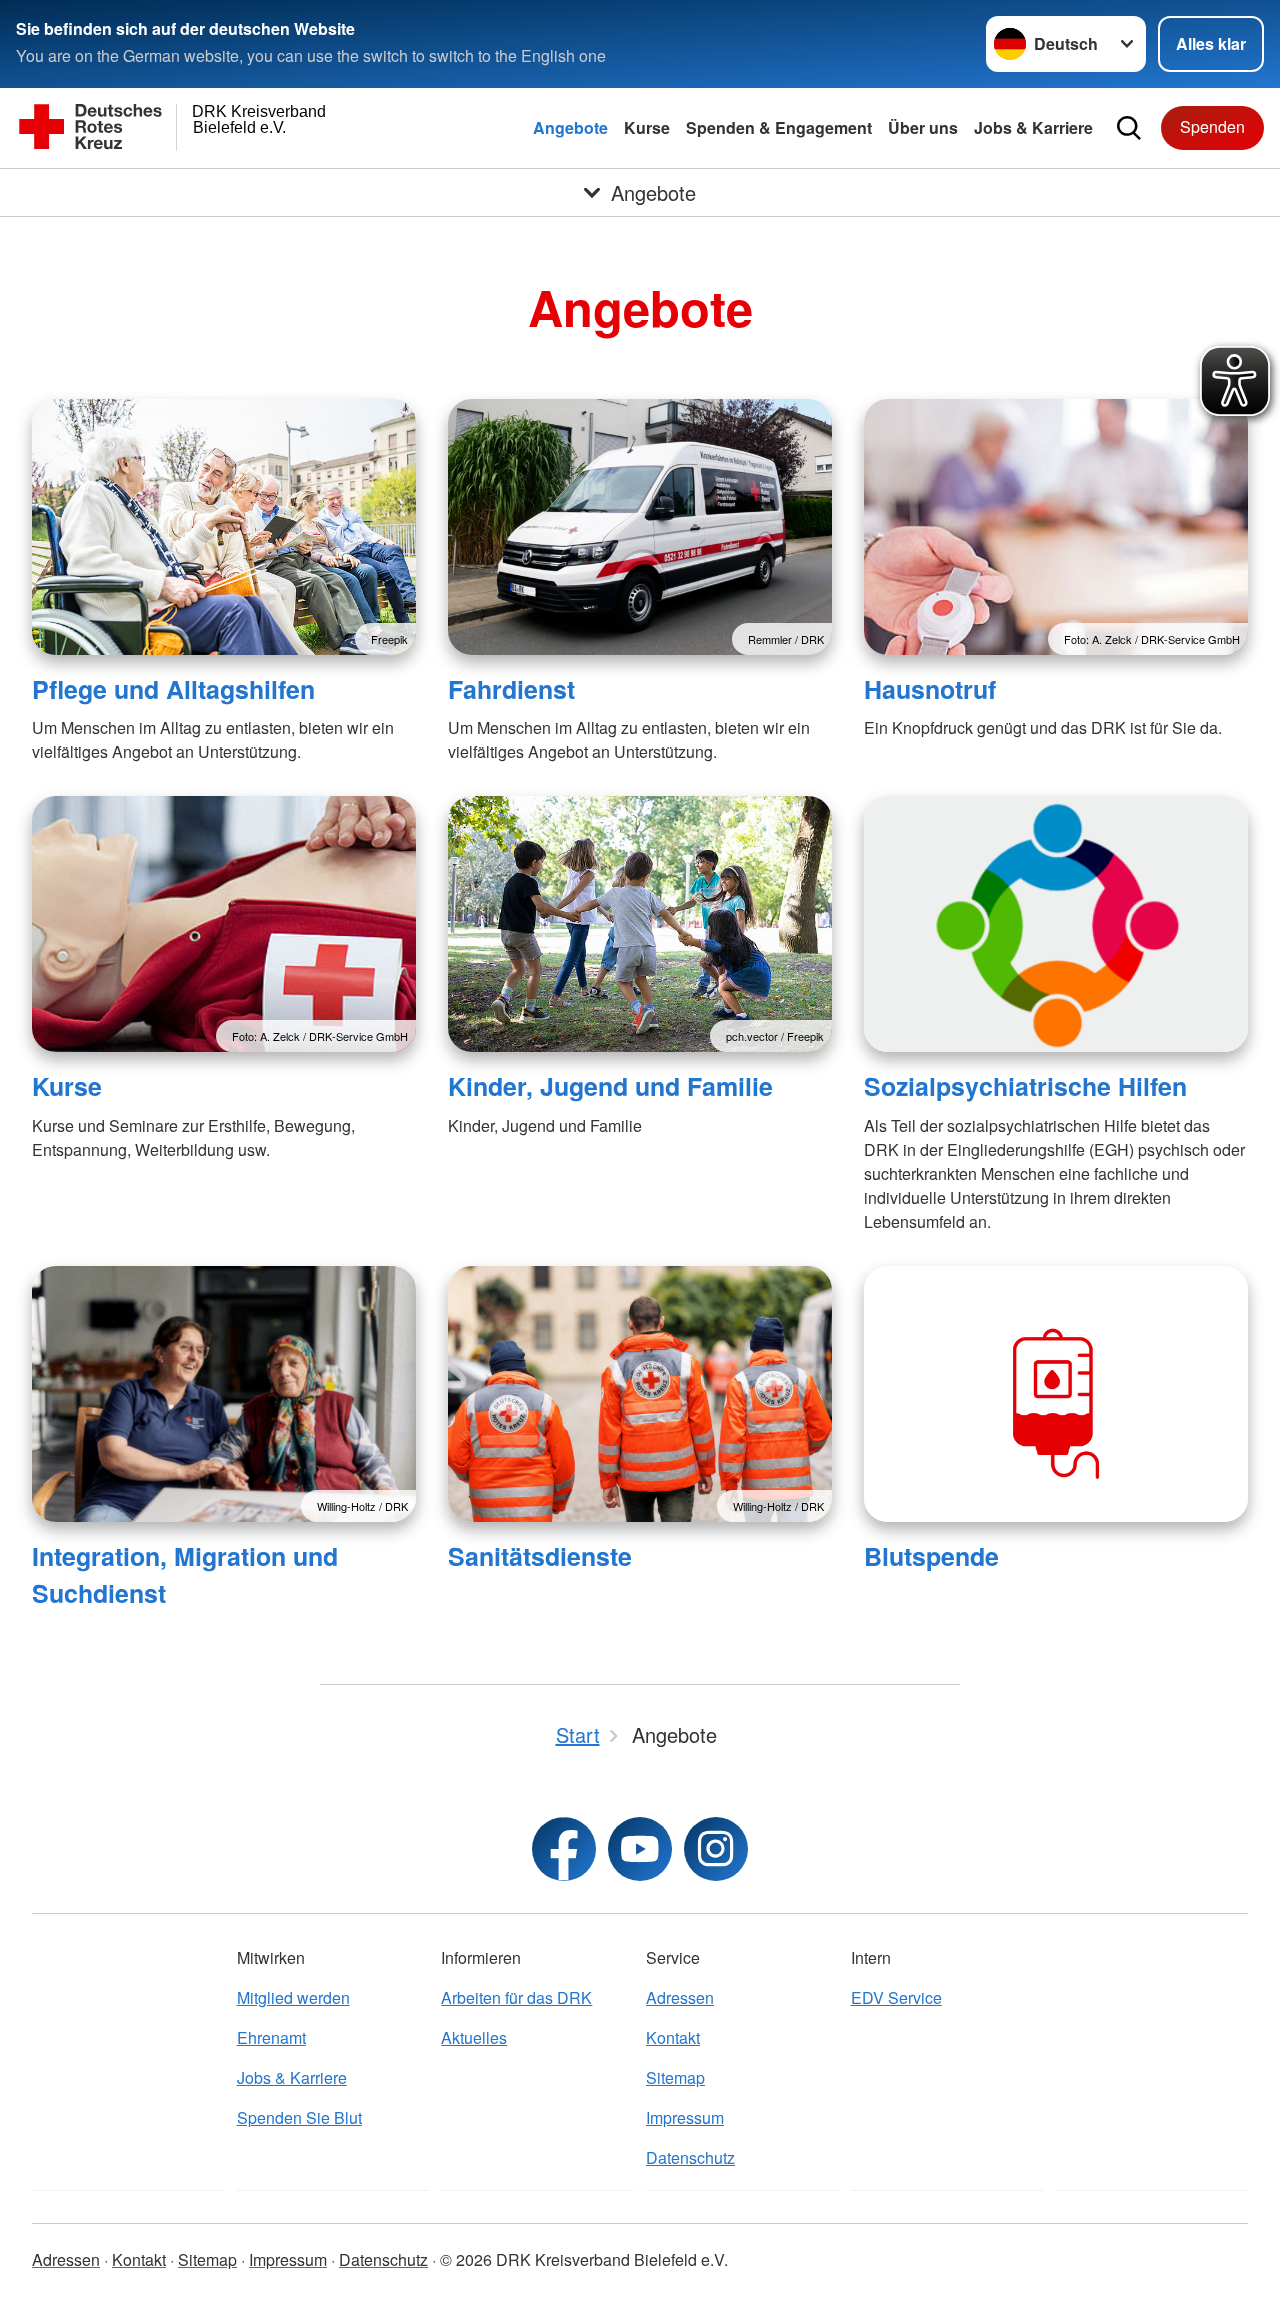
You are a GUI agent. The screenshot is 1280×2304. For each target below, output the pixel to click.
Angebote (570, 127)
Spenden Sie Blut (299, 2117)
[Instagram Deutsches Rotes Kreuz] (716, 1849)
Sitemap (675, 2077)
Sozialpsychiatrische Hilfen (1025, 1086)
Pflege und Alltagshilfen (173, 689)
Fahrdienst (511, 689)
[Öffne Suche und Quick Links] (1129, 128)
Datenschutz (690, 2157)
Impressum (685, 2117)
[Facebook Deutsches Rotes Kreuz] (564, 1849)
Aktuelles (474, 2037)
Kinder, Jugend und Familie (610, 1086)
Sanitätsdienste (540, 1556)
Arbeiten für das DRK (516, 1997)
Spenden (1212, 126)
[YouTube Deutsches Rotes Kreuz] (640, 1849)
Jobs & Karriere (1033, 127)
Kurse (647, 127)
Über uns (923, 127)
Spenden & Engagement (779, 127)
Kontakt (673, 2037)
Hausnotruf (930, 689)
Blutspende (931, 1556)
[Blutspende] (1056, 1394)
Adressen (680, 1997)
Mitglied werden (293, 1997)
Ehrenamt (271, 2037)
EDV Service (896, 1997)
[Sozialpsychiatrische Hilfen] (1056, 924)
